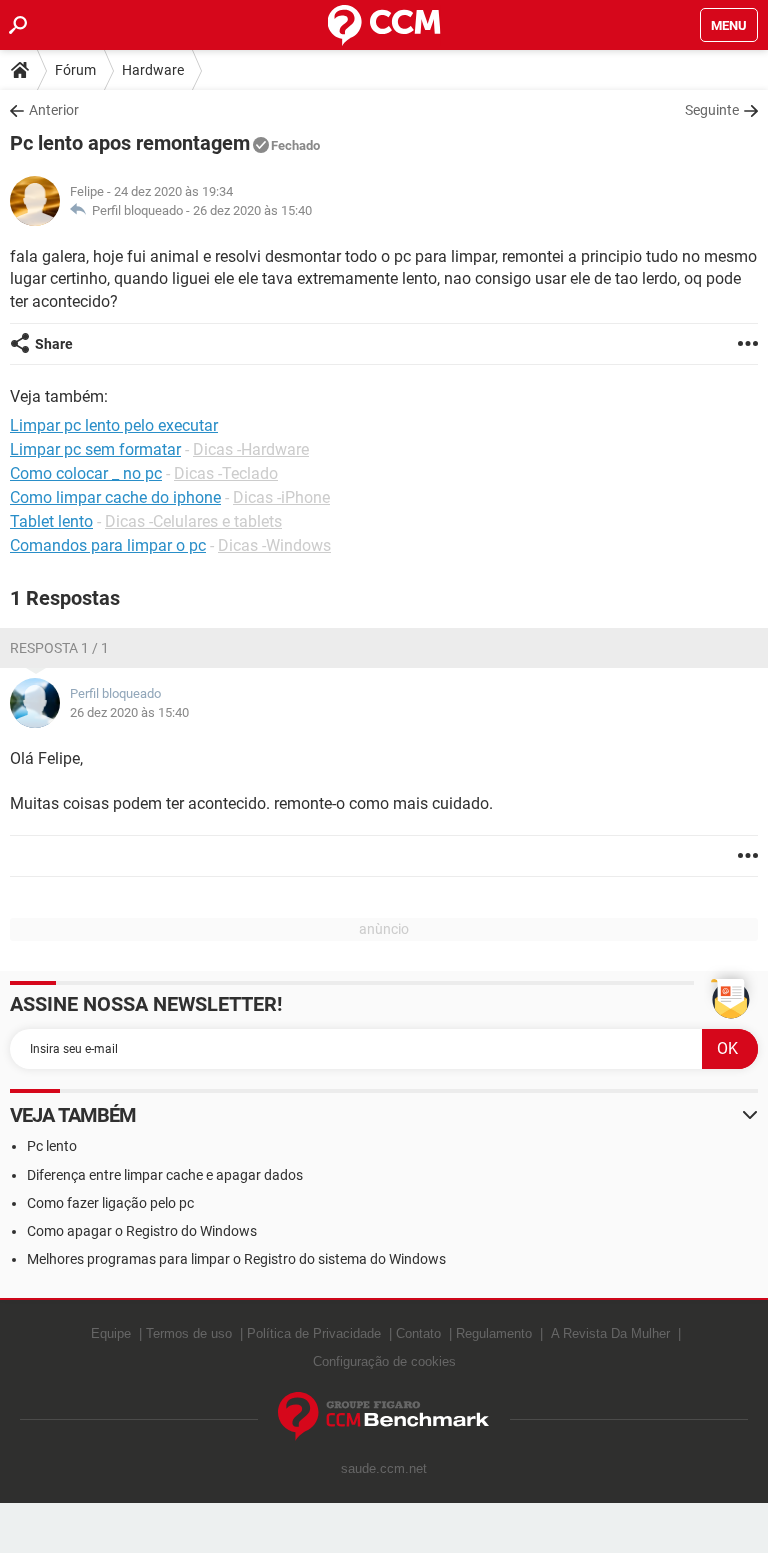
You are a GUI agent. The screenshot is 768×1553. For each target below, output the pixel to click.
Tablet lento (51, 521)
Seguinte (712, 110)
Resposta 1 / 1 (59, 648)
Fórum (75, 70)
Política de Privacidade (314, 1333)
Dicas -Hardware (251, 449)
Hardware (153, 70)
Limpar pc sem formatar (95, 449)
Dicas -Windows (274, 545)
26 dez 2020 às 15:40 (252, 210)
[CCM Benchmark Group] (384, 1416)
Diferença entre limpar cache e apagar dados (165, 1175)
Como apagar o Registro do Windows (142, 1231)
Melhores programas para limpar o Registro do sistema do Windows (236, 1259)
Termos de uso (189, 1333)
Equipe (111, 1333)
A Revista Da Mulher (610, 1333)
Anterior (54, 110)
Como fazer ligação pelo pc (110, 1203)
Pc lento (52, 1146)
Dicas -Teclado (226, 473)
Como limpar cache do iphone (115, 497)
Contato (418, 1333)
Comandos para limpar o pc (108, 545)
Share (54, 344)
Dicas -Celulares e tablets (193, 521)
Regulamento (494, 1333)
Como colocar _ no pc (86, 473)
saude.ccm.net (384, 1468)
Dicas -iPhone (281, 497)
